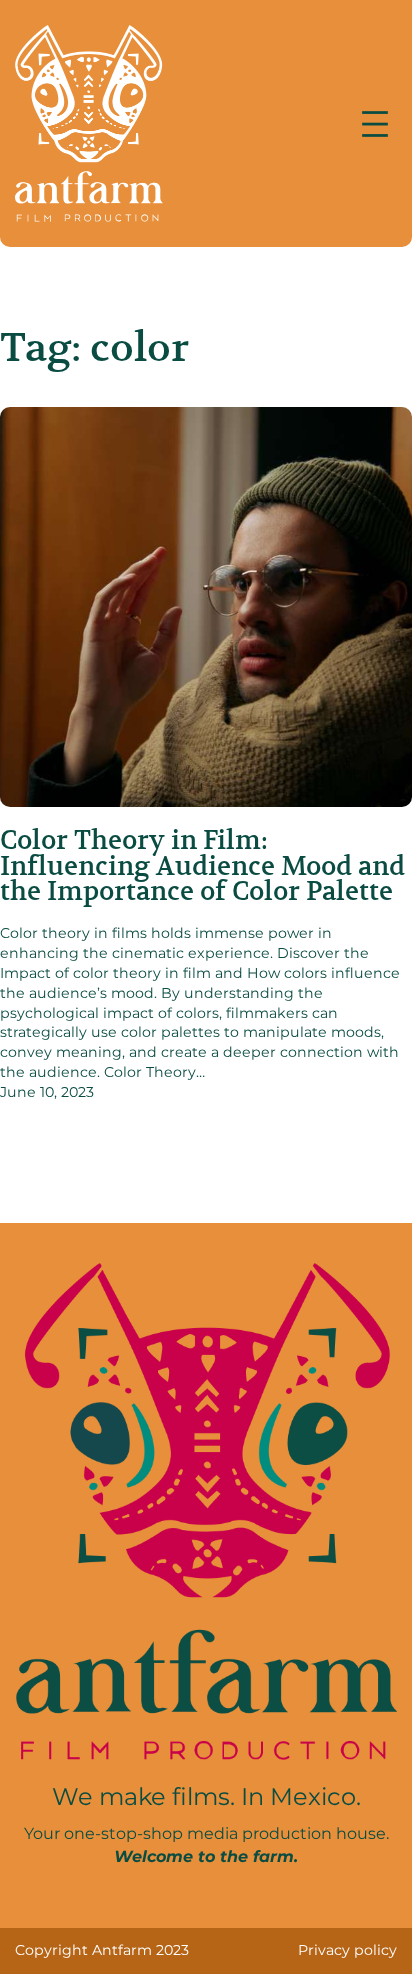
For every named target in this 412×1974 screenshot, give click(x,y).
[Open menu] (375, 124)
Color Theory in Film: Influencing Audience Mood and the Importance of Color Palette (202, 865)
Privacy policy (347, 1950)
